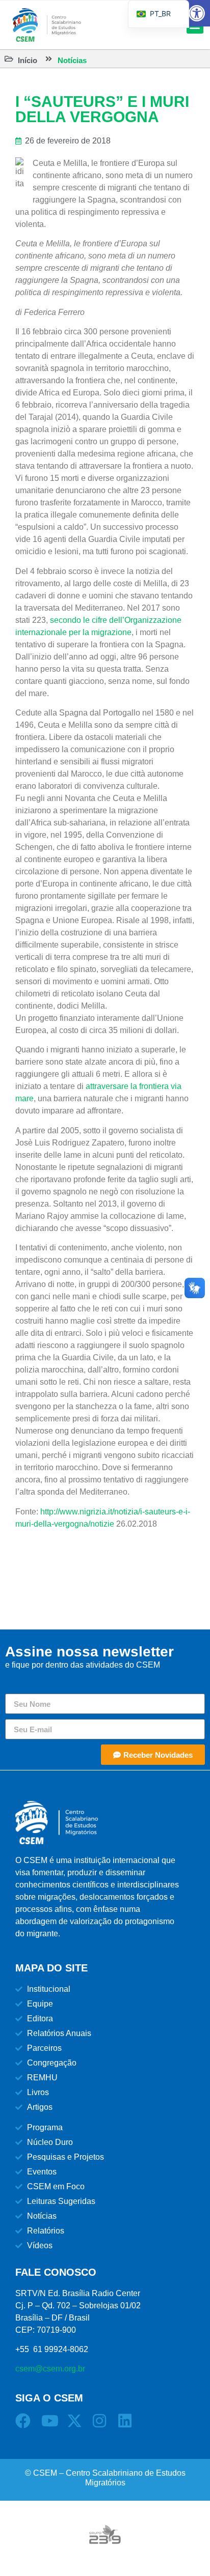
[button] (197, 13)
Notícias (72, 60)
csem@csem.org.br (50, 2369)
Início (28, 60)
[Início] (9, 59)
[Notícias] (49, 59)
